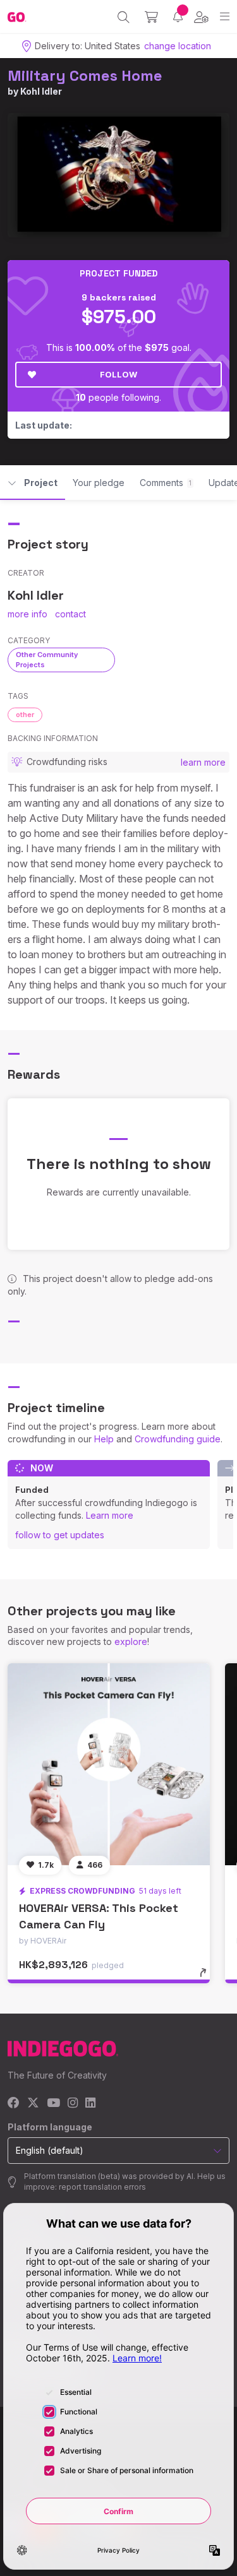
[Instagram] (73, 2104)
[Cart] (151, 17)
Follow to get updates (60, 1535)
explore (131, 1641)
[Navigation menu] (225, 17)
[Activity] (178, 17)
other (25, 715)
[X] (33, 2104)
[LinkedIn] (90, 2104)
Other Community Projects (47, 659)
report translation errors (102, 2187)
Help (104, 1439)
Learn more (110, 1515)
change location (178, 46)
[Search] (124, 17)
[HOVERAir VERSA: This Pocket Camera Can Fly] (109, 1764)
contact (70, 614)
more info (27, 614)
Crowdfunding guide (178, 1439)
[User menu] (201, 17)
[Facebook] (14, 2104)
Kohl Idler (41, 91)
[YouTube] (53, 2104)
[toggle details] (207, 1977)
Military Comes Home (85, 75)
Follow (118, 374)
